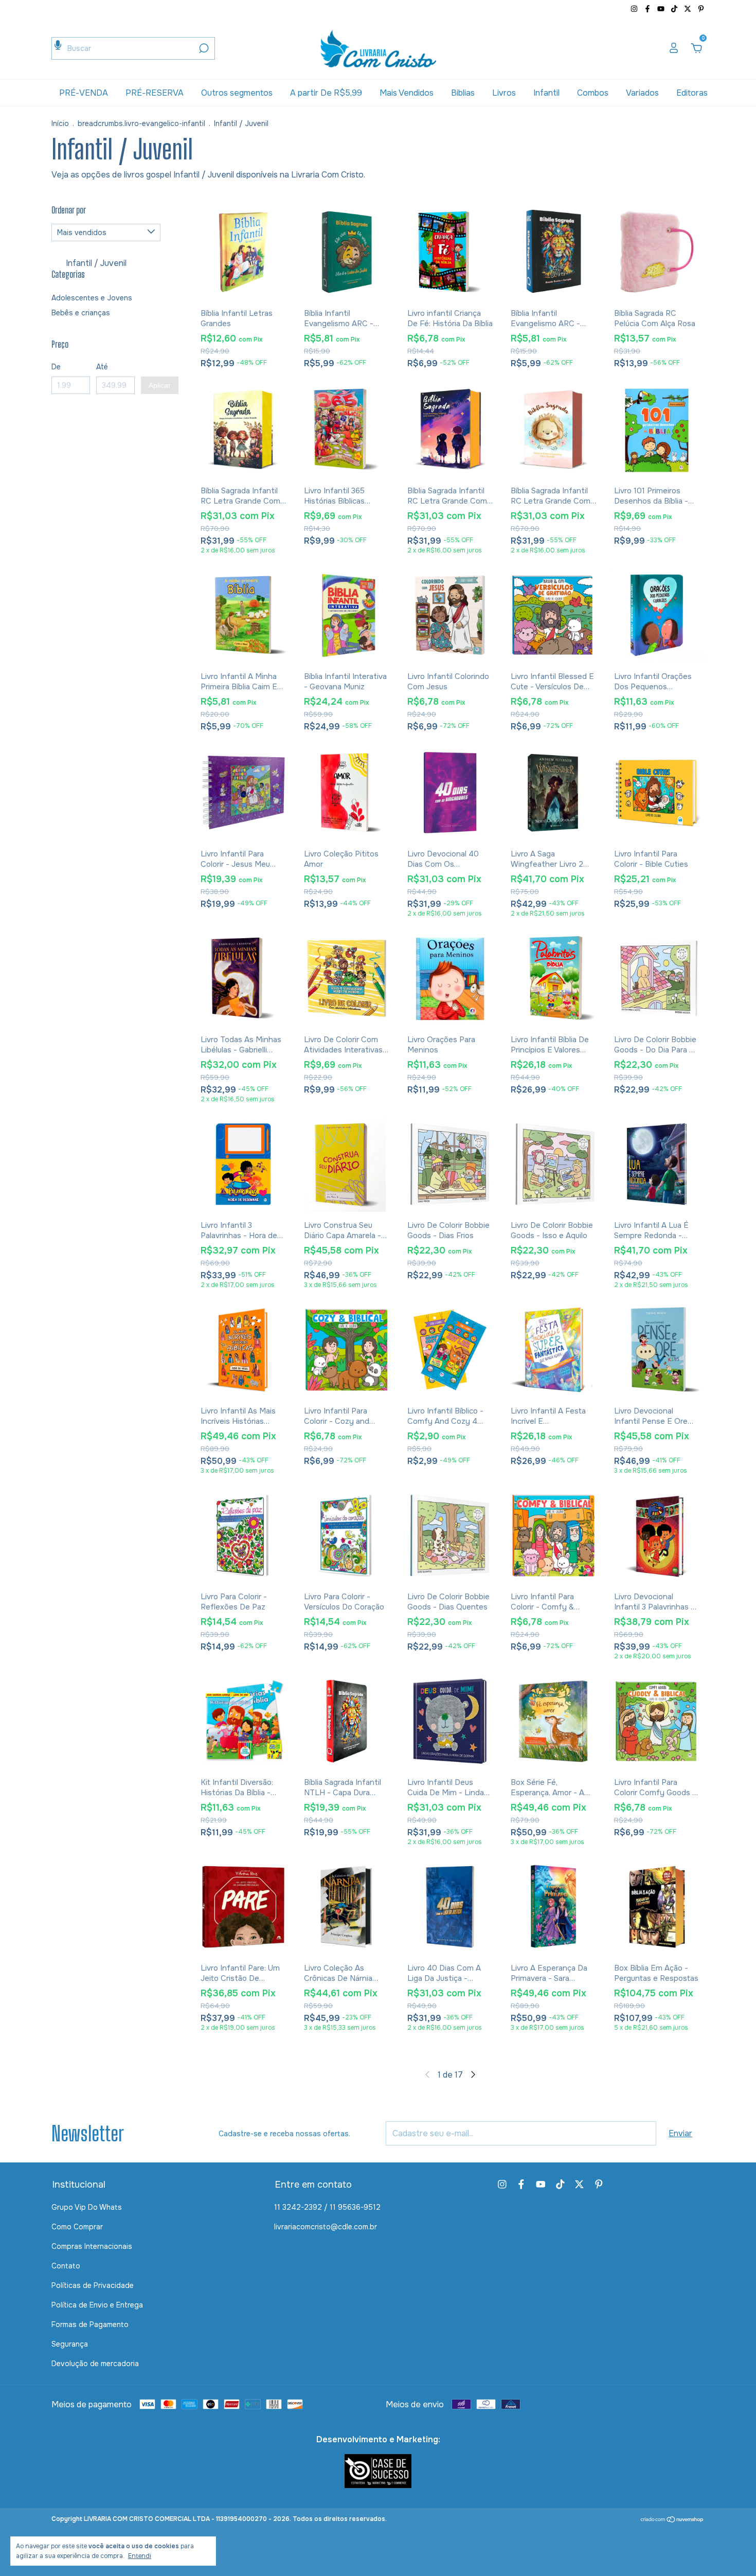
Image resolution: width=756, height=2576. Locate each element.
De (56, 367)
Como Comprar (77, 2227)
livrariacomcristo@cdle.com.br (326, 2227)
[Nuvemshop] (672, 2520)
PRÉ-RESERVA (155, 93)
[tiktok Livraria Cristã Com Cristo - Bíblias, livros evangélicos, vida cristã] (675, 9)
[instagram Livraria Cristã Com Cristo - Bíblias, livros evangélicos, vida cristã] (635, 9)
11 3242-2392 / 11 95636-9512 (327, 2207)
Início (60, 123)
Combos (593, 93)
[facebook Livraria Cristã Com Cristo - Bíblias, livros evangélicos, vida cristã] (649, 9)
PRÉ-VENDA (84, 93)
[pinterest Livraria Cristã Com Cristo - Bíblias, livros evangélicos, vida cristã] (701, 9)
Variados (642, 93)
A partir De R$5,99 (326, 93)
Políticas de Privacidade (93, 2285)
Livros (504, 93)
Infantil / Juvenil (95, 263)
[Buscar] (203, 48)
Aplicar (160, 385)
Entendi (140, 2556)
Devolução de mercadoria (95, 2364)
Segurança (70, 2344)
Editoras (692, 93)
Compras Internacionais (92, 2246)
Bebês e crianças (81, 313)
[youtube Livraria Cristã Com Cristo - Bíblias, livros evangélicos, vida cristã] (662, 9)
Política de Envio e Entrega (97, 2305)
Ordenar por (69, 210)
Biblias (463, 93)
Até (102, 367)
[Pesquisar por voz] (58, 45)
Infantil (546, 93)
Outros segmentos (237, 93)
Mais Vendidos (407, 93)
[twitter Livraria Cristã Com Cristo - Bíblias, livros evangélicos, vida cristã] (689, 9)
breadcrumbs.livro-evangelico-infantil (141, 123)
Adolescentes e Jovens (92, 298)
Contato (66, 2266)
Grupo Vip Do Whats (87, 2207)
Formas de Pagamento (90, 2324)
